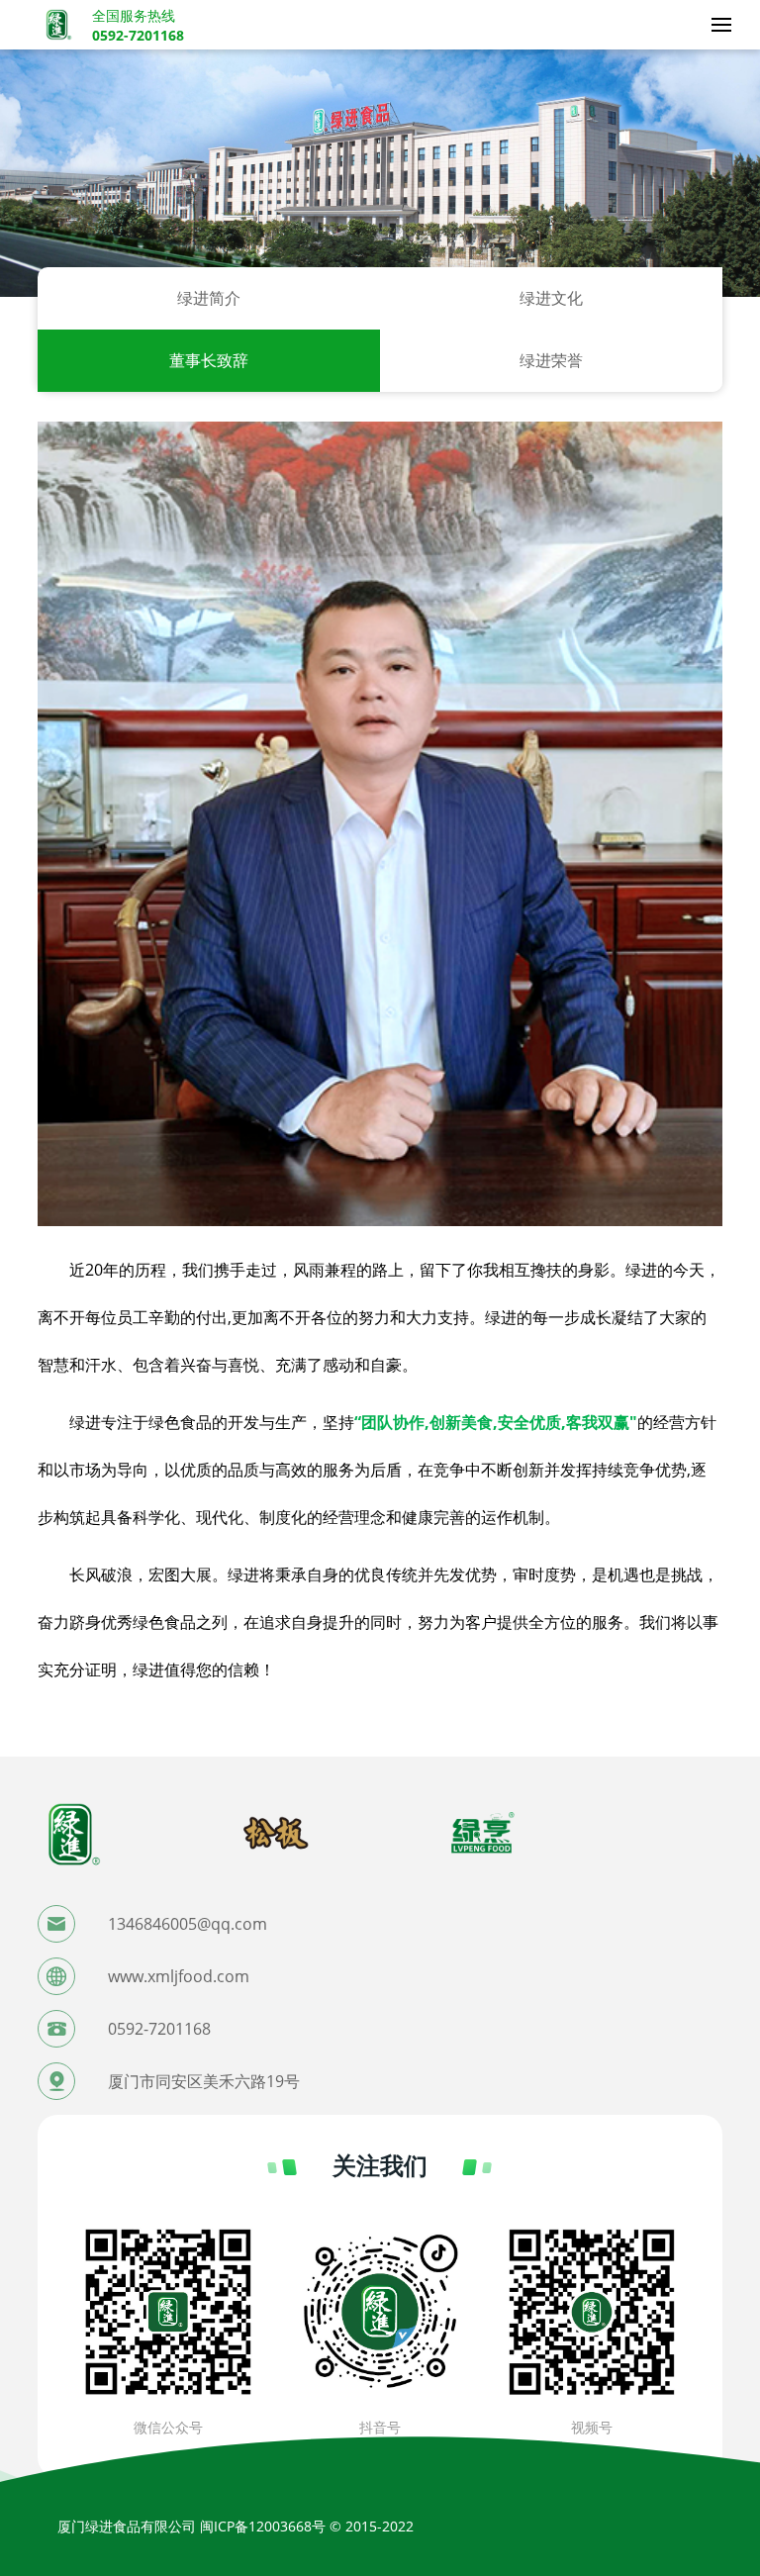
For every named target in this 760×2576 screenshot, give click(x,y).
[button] (380, 2503)
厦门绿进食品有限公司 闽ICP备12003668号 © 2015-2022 (236, 2526)
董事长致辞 (209, 360)
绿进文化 (551, 298)
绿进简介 (209, 298)
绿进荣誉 (551, 360)
